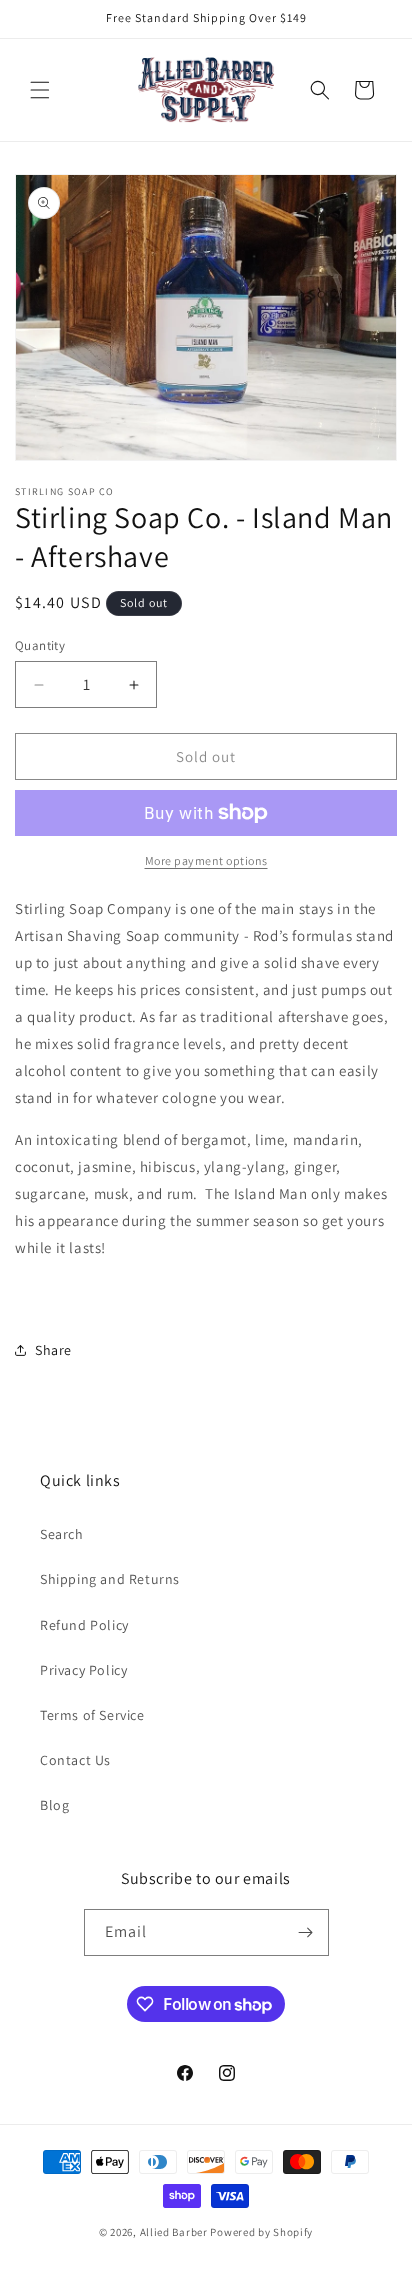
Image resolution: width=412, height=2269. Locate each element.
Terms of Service (92, 1715)
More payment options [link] (206, 860)
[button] (40, 90)
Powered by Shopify (261, 2232)
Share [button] (53, 1350)
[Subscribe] (306, 1932)
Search (62, 1534)
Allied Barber (174, 2232)
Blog (54, 1805)
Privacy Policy (83, 1670)
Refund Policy (84, 1625)
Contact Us (75, 1760)
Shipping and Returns (110, 1579)
